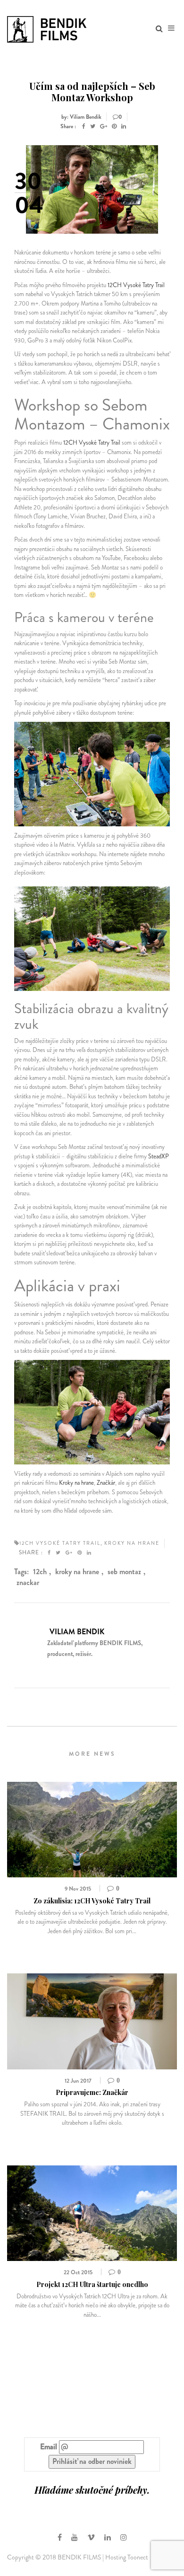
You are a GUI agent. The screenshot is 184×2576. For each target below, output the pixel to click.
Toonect (138, 2557)
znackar (28, 1582)
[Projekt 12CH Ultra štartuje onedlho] (92, 2212)
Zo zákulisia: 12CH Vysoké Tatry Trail (92, 1901)
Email (49, 2447)
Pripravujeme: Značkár (92, 2092)
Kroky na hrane (76, 1483)
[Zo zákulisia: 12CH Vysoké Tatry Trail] (92, 1828)
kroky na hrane (77, 1572)
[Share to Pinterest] (114, 126)
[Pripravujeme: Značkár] (92, 2020)
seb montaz (124, 1572)
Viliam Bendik (77, 1632)
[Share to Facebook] (84, 126)
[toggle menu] (171, 28)
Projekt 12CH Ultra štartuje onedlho (92, 2284)
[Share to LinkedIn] (124, 126)
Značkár (106, 1483)
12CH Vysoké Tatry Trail (136, 285)
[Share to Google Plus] (104, 126)
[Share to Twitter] (93, 126)
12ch (40, 1572)
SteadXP (159, 1156)
